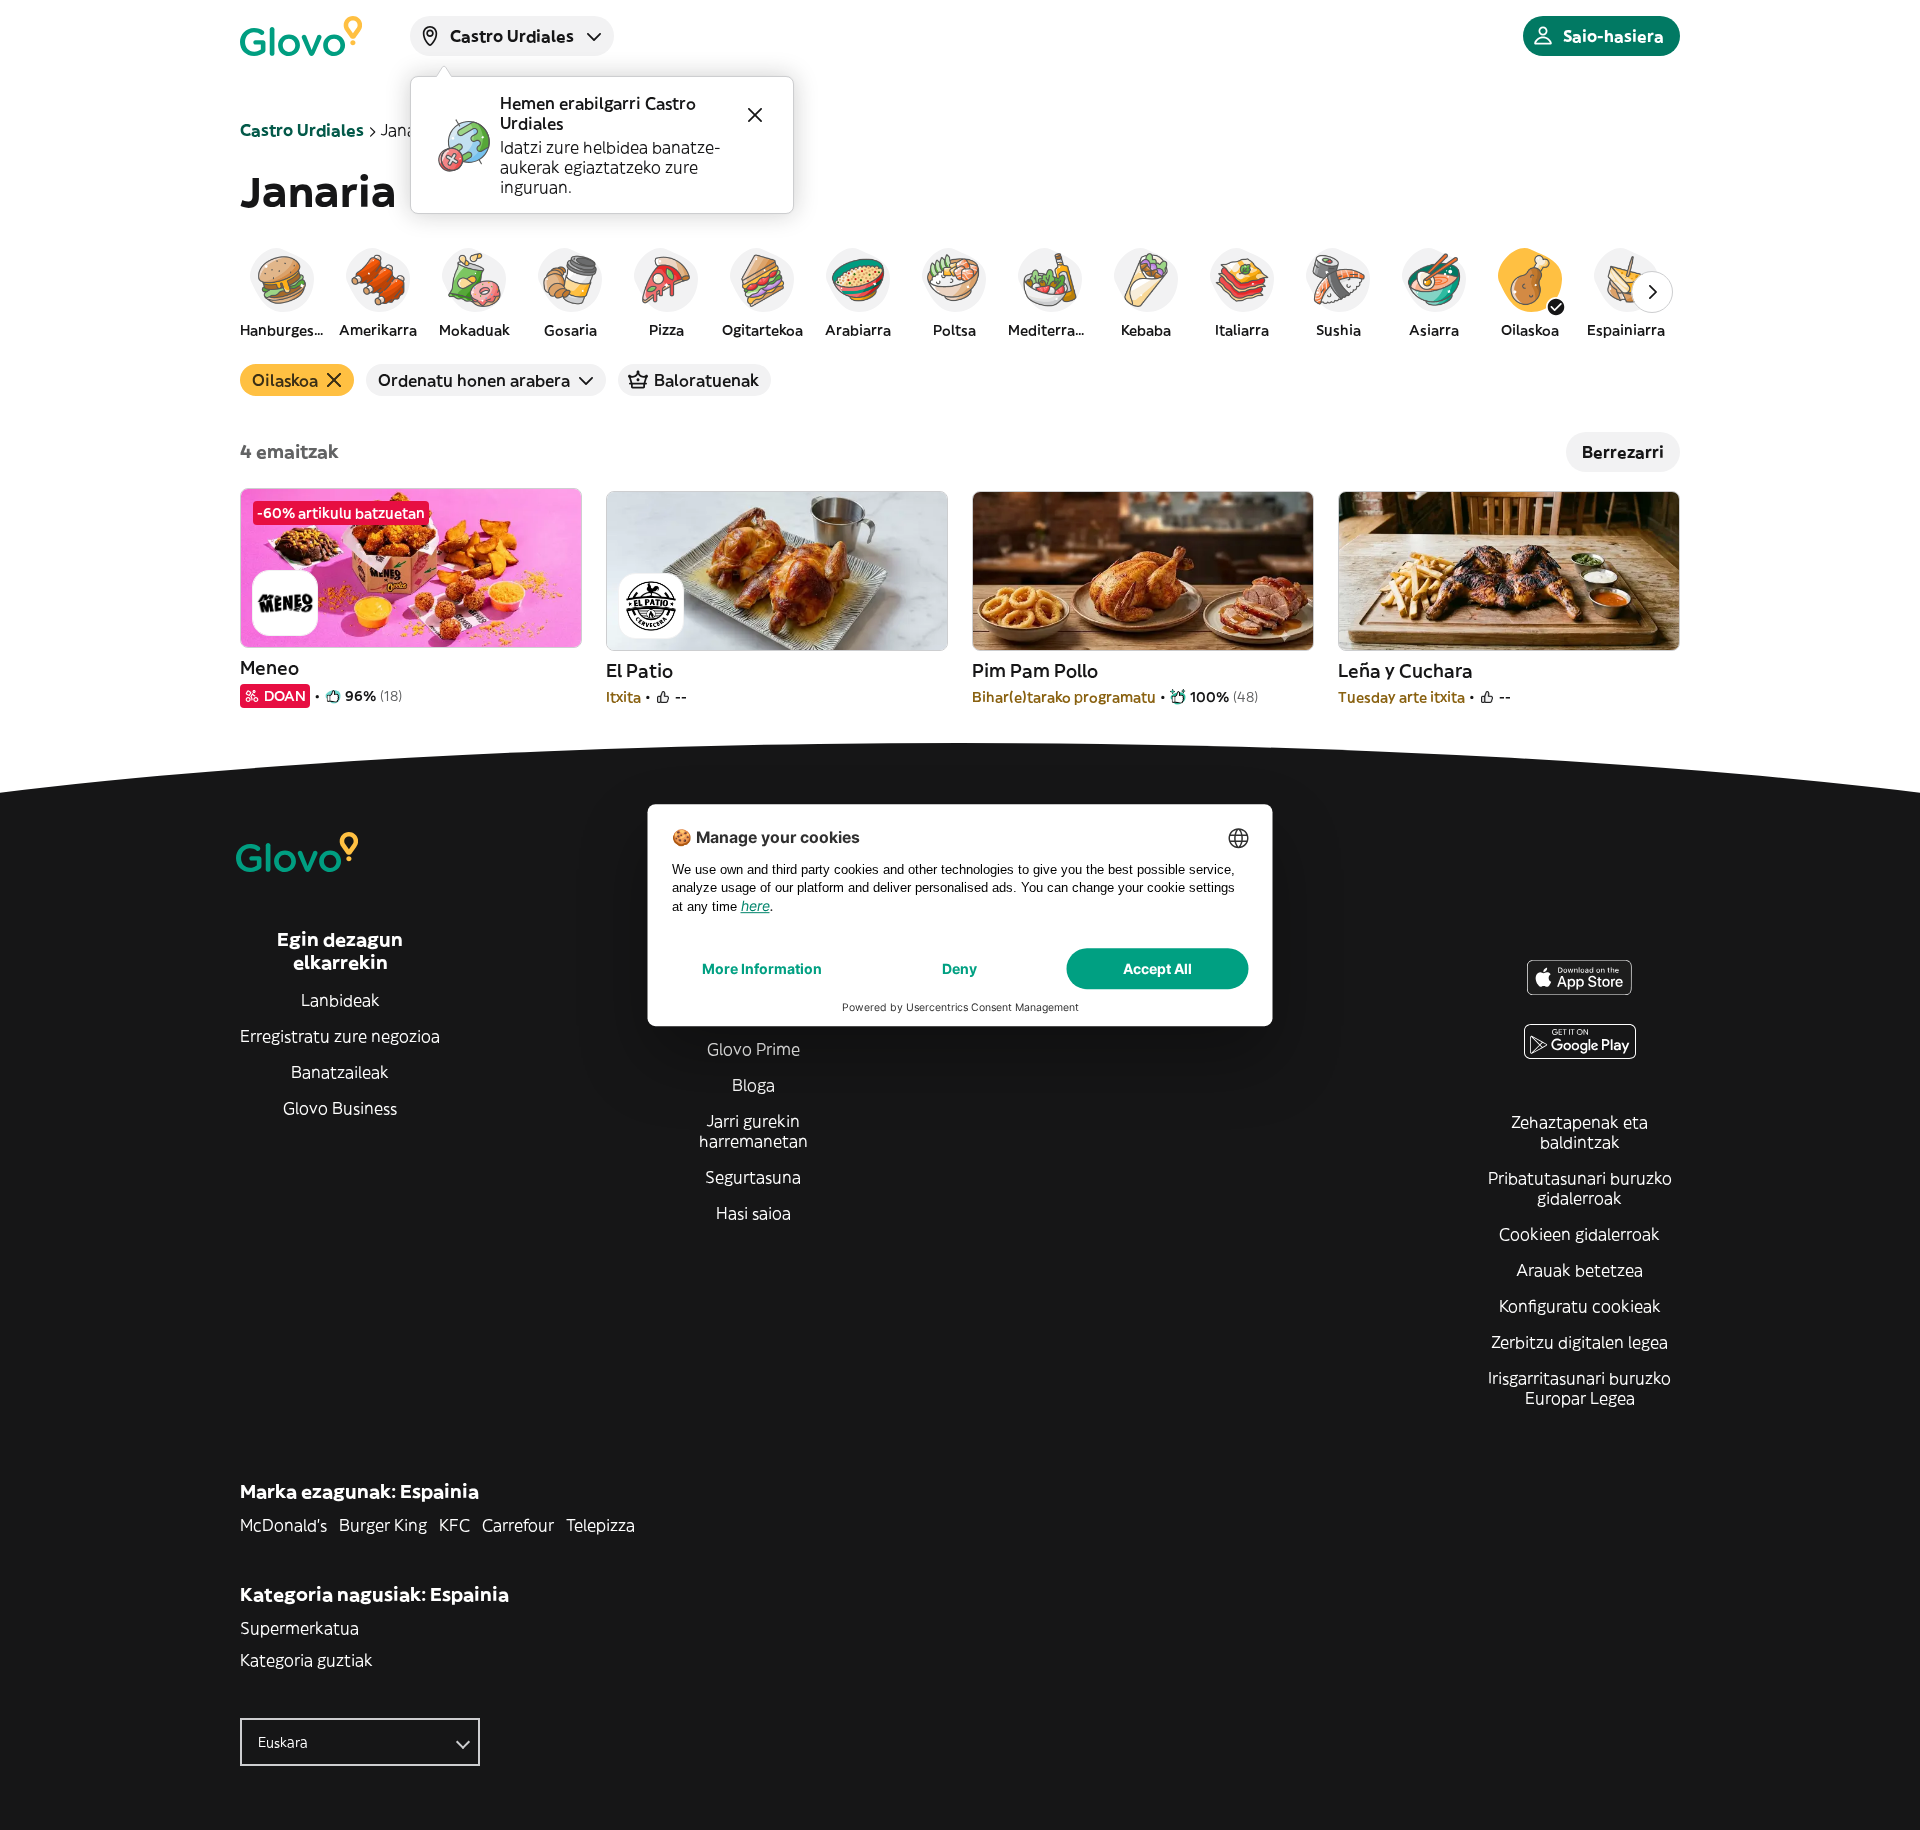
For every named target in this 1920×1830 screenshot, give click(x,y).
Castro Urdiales (302, 130)
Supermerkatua (299, 1628)
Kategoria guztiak (306, 1660)
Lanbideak (340, 1000)
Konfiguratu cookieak (1580, 1306)
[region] (960, 292)
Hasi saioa (753, 1213)
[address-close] (755, 115)
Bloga (753, 1085)
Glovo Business (340, 1108)
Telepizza (600, 1525)
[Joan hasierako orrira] (301, 36)
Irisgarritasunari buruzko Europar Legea (1579, 1388)
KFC (454, 1525)
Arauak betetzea (1579, 1270)
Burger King (383, 1525)
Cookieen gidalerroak (1579, 1234)
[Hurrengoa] (1652, 292)
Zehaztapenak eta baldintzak (1579, 1132)
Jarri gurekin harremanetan (753, 1131)
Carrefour (518, 1525)
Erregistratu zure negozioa (340, 1036)
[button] (282, 292)
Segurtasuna (753, 1177)
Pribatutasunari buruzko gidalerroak (1580, 1188)
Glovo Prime (753, 1049)
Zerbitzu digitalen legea (1579, 1342)
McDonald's (283, 1525)
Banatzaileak (340, 1072)
